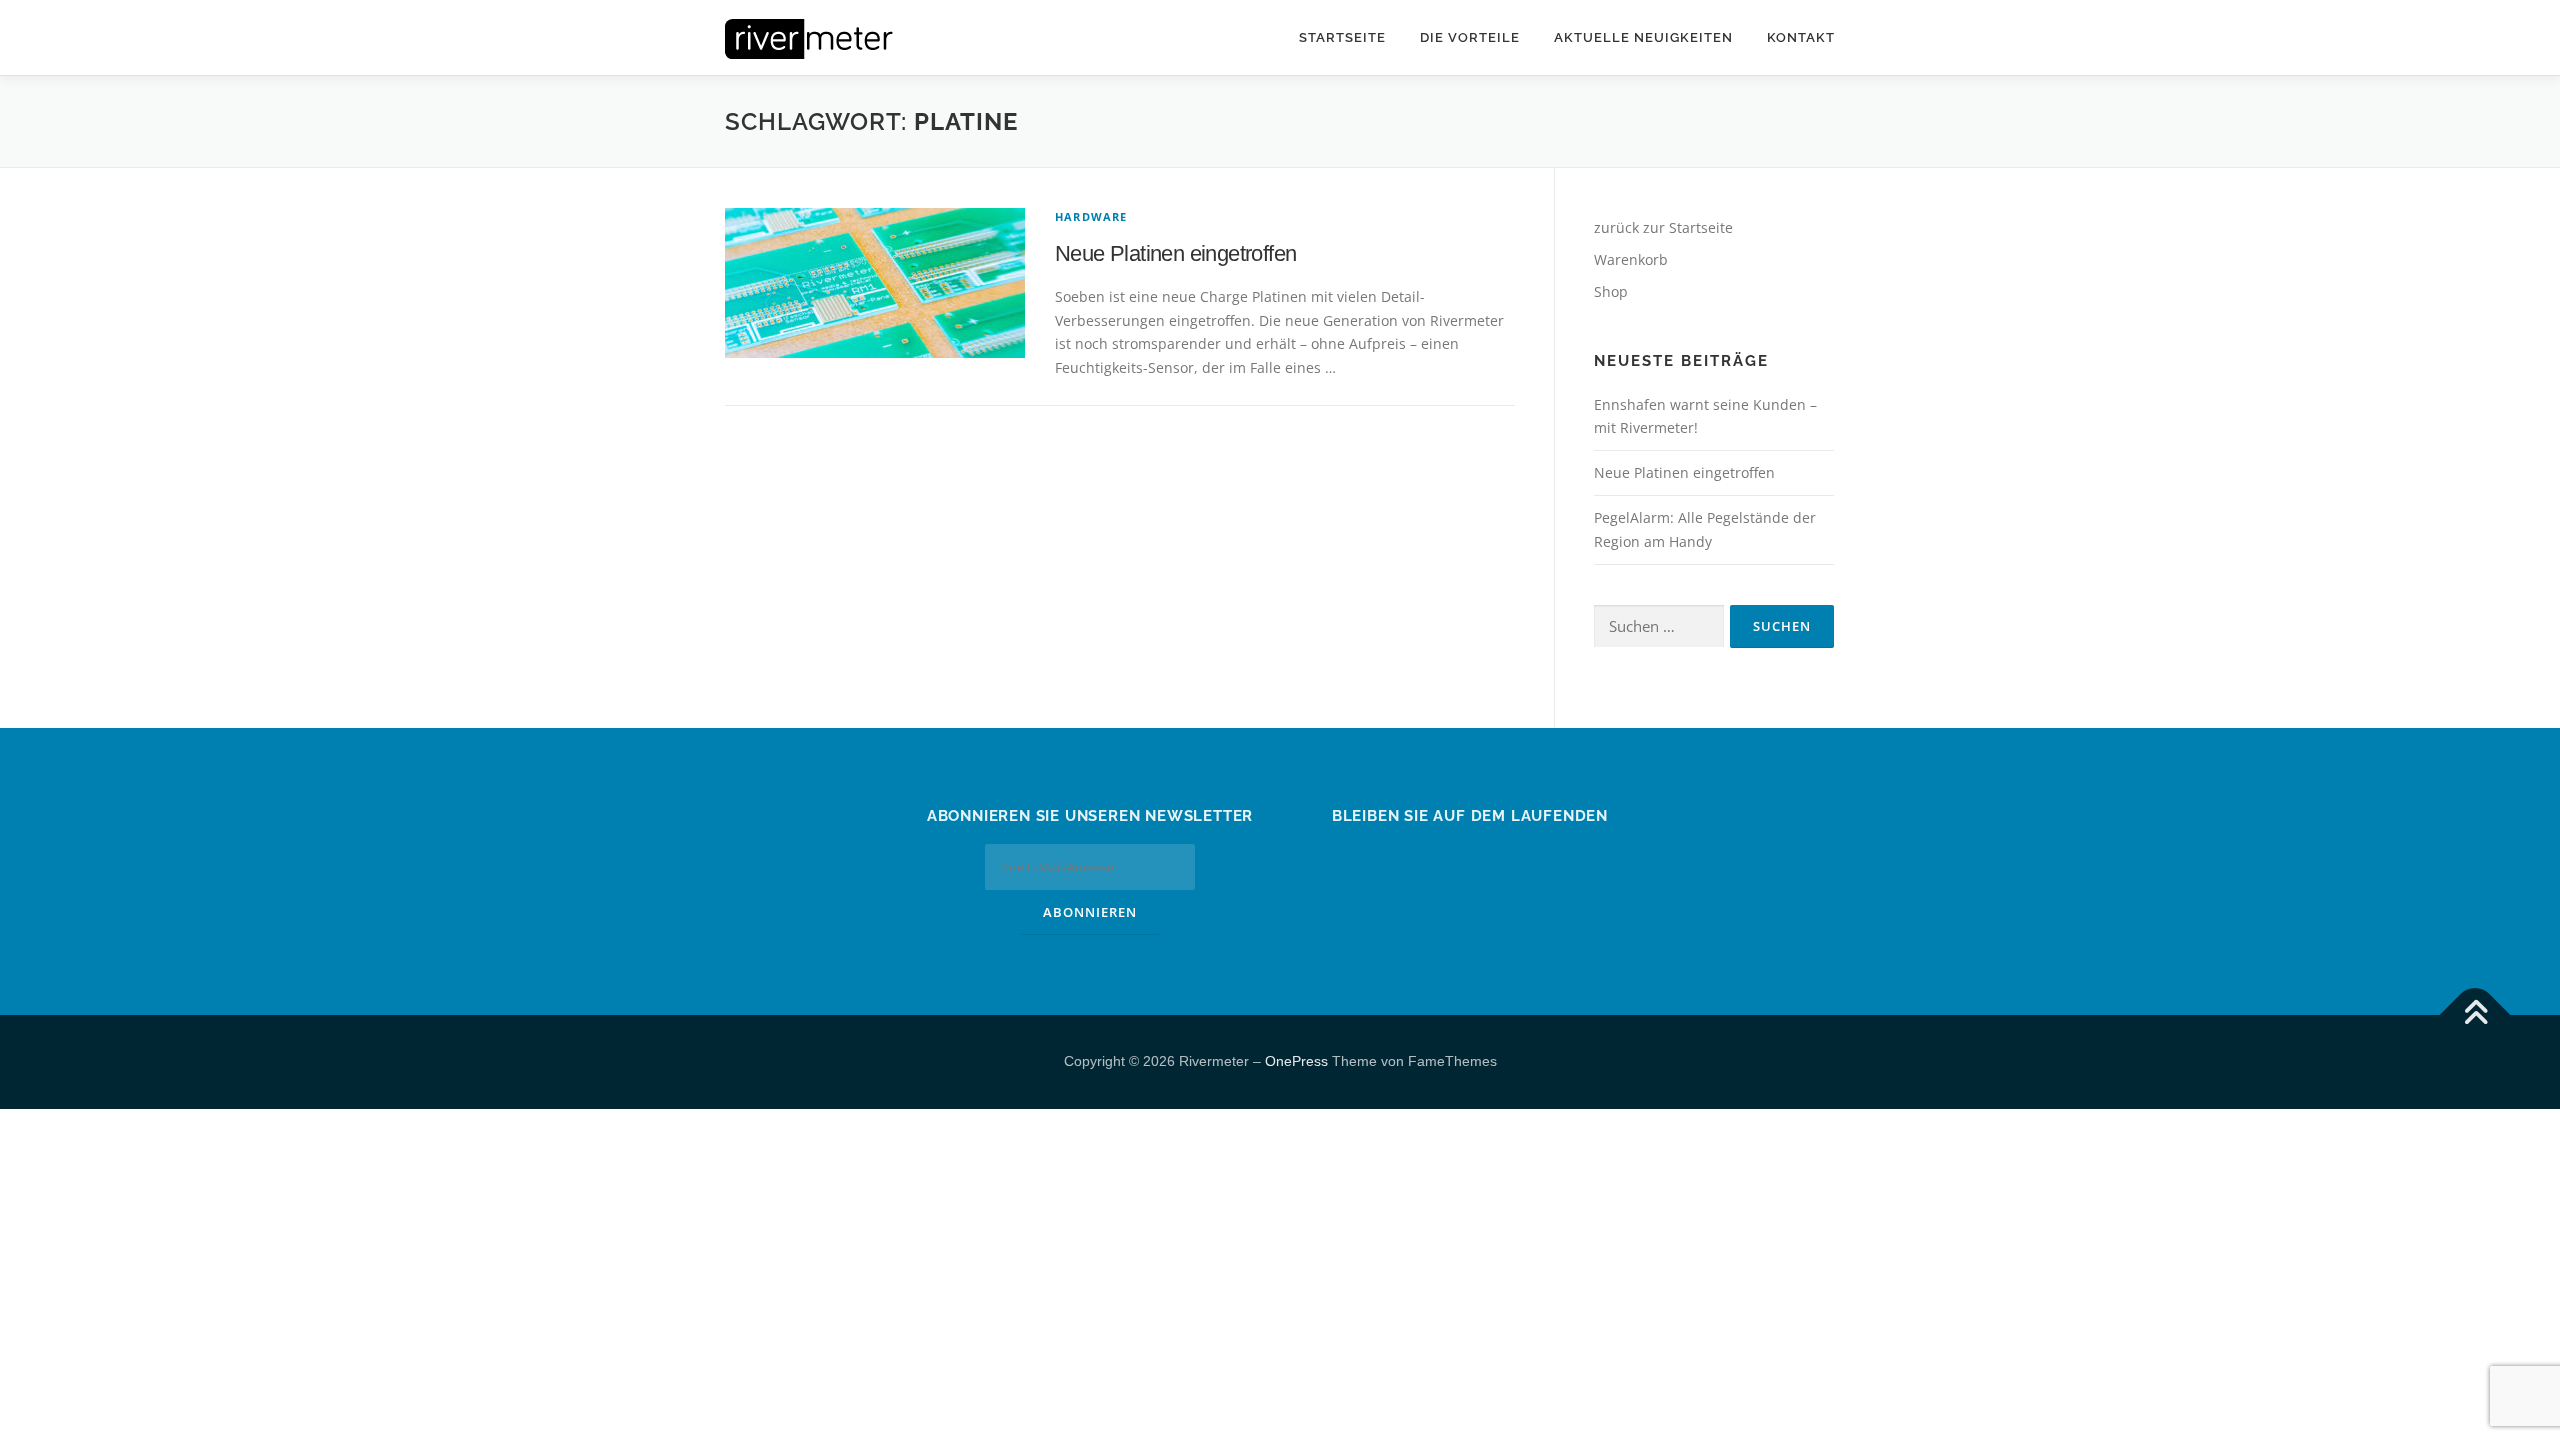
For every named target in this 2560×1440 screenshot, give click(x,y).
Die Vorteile (1470, 37)
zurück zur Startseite (1663, 227)
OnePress (1296, 1061)
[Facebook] (1470, 859)
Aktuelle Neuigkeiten (1643, 37)
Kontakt (1801, 37)
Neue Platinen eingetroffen (1175, 253)
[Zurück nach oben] (2475, 1015)
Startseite (1342, 37)
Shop (1611, 291)
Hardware (1091, 216)
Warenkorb (1631, 259)
